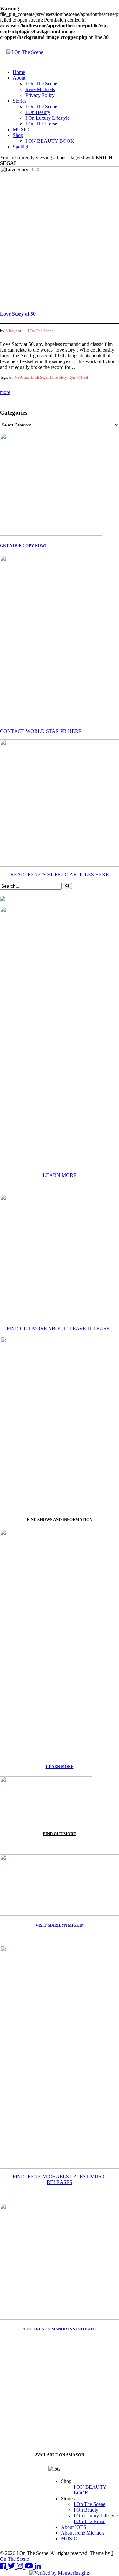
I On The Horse (41, 124)
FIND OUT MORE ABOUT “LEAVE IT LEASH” (60, 1329)
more (5, 392)
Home (19, 72)
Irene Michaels (40, 89)
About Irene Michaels (83, 2533)
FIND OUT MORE (60, 1834)
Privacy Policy (40, 95)
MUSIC (21, 129)
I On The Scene (41, 84)
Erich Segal (40, 377)
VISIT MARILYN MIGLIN (60, 1925)
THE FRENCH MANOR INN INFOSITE (60, 2329)
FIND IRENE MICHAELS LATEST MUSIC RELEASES (60, 2179)
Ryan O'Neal (78, 377)
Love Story (58, 377)
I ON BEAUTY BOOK (50, 141)
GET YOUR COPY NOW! (23, 545)
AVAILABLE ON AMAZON (60, 2455)
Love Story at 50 (18, 314)
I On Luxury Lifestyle (47, 118)
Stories (20, 101)
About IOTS (74, 2527)
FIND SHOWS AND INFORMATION (60, 1519)
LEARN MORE (60, 1175)
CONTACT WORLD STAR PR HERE (41, 731)
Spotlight (22, 147)
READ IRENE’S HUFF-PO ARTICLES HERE (60, 874)
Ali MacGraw (19, 377)
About (19, 78)
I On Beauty (38, 112)
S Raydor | (17, 331)
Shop (18, 135)
